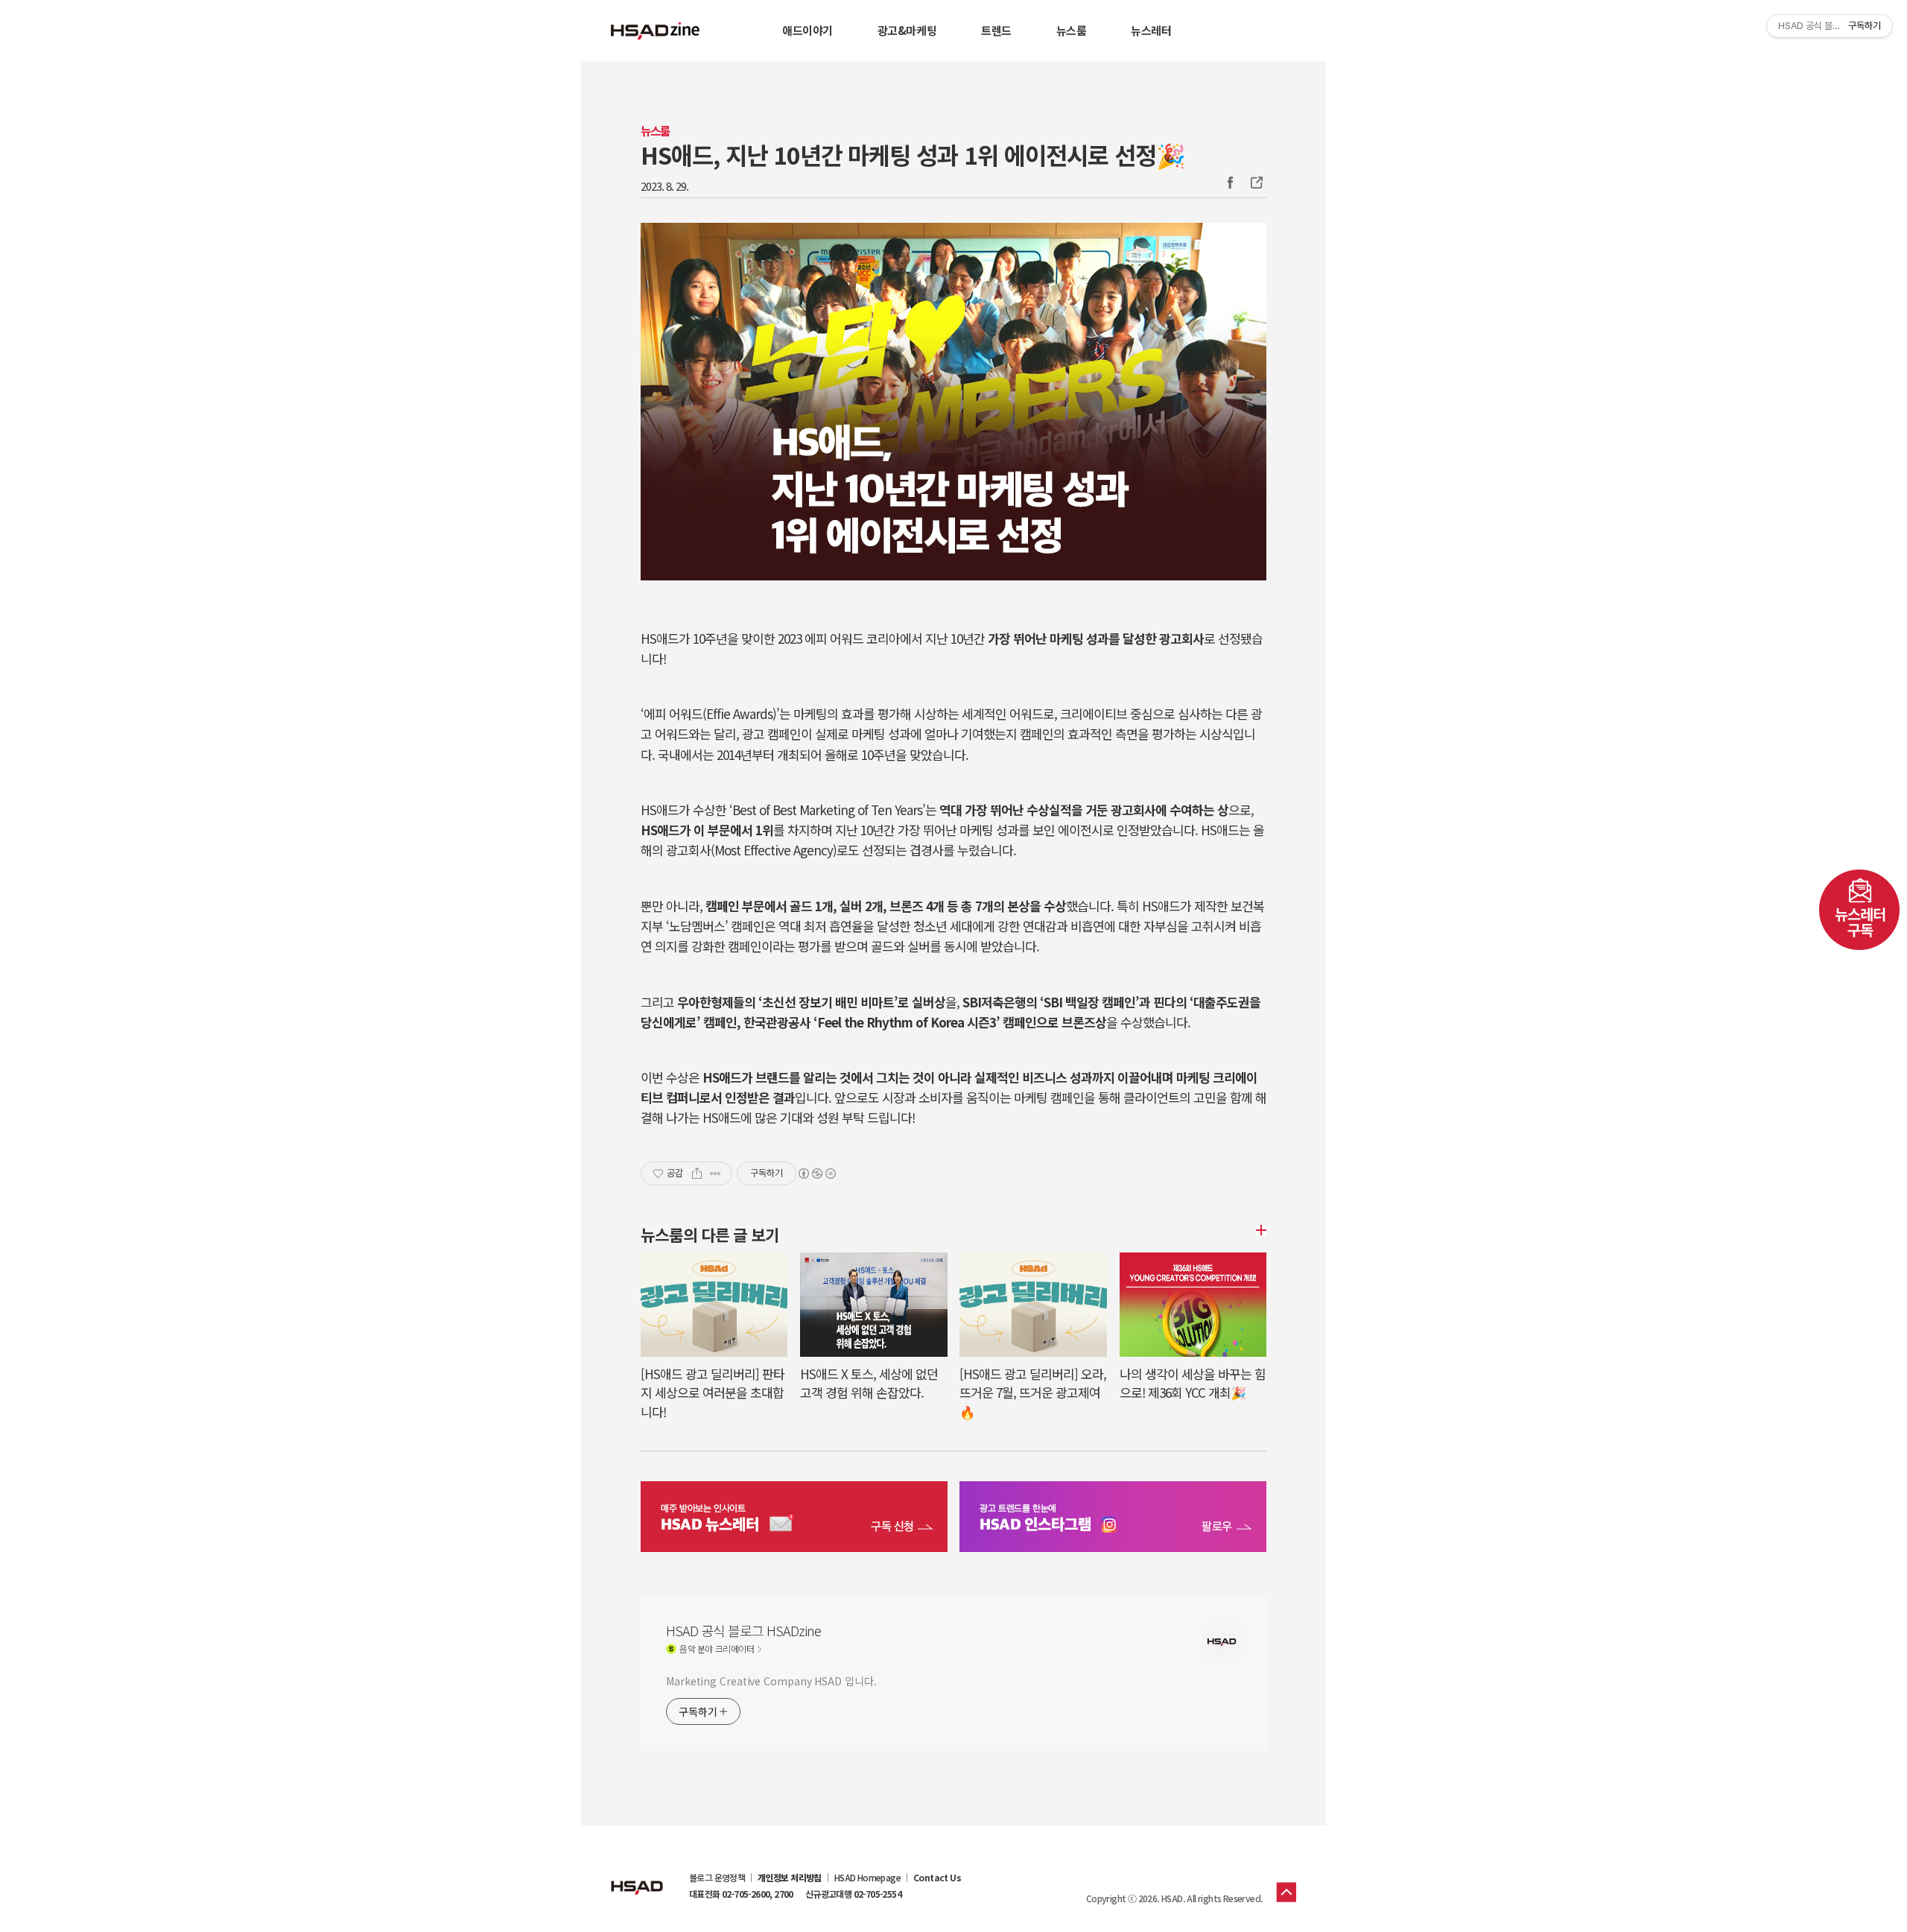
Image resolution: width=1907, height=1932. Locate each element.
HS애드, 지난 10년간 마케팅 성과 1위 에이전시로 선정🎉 (913, 154)
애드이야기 (807, 30)
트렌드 (996, 30)
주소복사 (1255, 183)
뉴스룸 (1072, 30)
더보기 (1259, 1230)
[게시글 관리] (715, 1174)
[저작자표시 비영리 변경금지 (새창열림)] (816, 1174)
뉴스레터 (1151, 30)
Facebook (1230, 183)
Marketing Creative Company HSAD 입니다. (771, 1681)
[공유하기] (697, 1174)
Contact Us (937, 1878)
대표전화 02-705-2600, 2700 (741, 1894)
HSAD (637, 1876)
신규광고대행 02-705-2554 (853, 1894)
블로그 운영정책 (717, 1878)
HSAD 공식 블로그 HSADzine (656, 31)
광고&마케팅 (907, 30)
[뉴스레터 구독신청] (794, 1518)
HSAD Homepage (867, 1878)
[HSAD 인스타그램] (1113, 1518)
